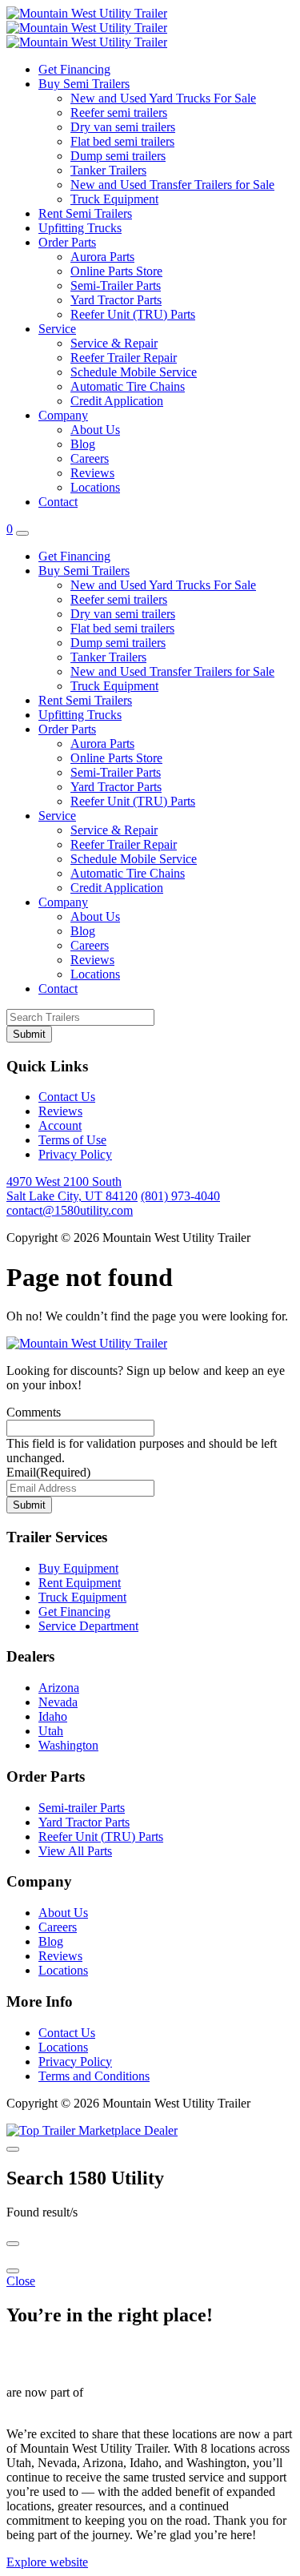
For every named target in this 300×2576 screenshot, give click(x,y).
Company (63, 415)
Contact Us (67, 1097)
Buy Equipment (78, 1568)
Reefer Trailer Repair (124, 358)
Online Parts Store (116, 271)
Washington (68, 1745)
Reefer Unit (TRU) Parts (133, 314)
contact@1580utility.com (70, 1210)
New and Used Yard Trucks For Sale (163, 98)
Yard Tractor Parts (116, 300)
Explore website (47, 2562)
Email (48, 1472)
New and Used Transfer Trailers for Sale (172, 185)
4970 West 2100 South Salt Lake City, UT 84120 (72, 1189)
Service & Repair (114, 343)
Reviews (92, 473)
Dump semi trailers (118, 156)
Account (60, 1125)
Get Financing (74, 69)
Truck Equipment (114, 199)
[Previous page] (13, 2244)
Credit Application (117, 401)
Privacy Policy (75, 1154)
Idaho (53, 1716)
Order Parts (67, 242)
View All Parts (75, 1851)
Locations (95, 487)
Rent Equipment (80, 1583)
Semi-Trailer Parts (116, 285)
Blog (83, 444)
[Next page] (13, 2271)
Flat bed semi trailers (122, 141)
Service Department (88, 1626)
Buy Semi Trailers (84, 84)
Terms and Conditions (94, 2076)
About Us (95, 430)
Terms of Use (72, 1140)
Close (21, 2281)
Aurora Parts (102, 257)
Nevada (58, 1702)
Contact (58, 502)
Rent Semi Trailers (85, 213)
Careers (90, 458)
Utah (51, 1731)
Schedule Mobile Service (134, 372)
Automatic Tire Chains (128, 386)
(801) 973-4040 (180, 1196)
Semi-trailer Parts (82, 1808)
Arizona (59, 1688)
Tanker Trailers (108, 170)
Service (57, 329)
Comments (34, 1412)
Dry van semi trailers (123, 127)
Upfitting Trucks (80, 228)
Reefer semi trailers (119, 113)
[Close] (13, 2149)
